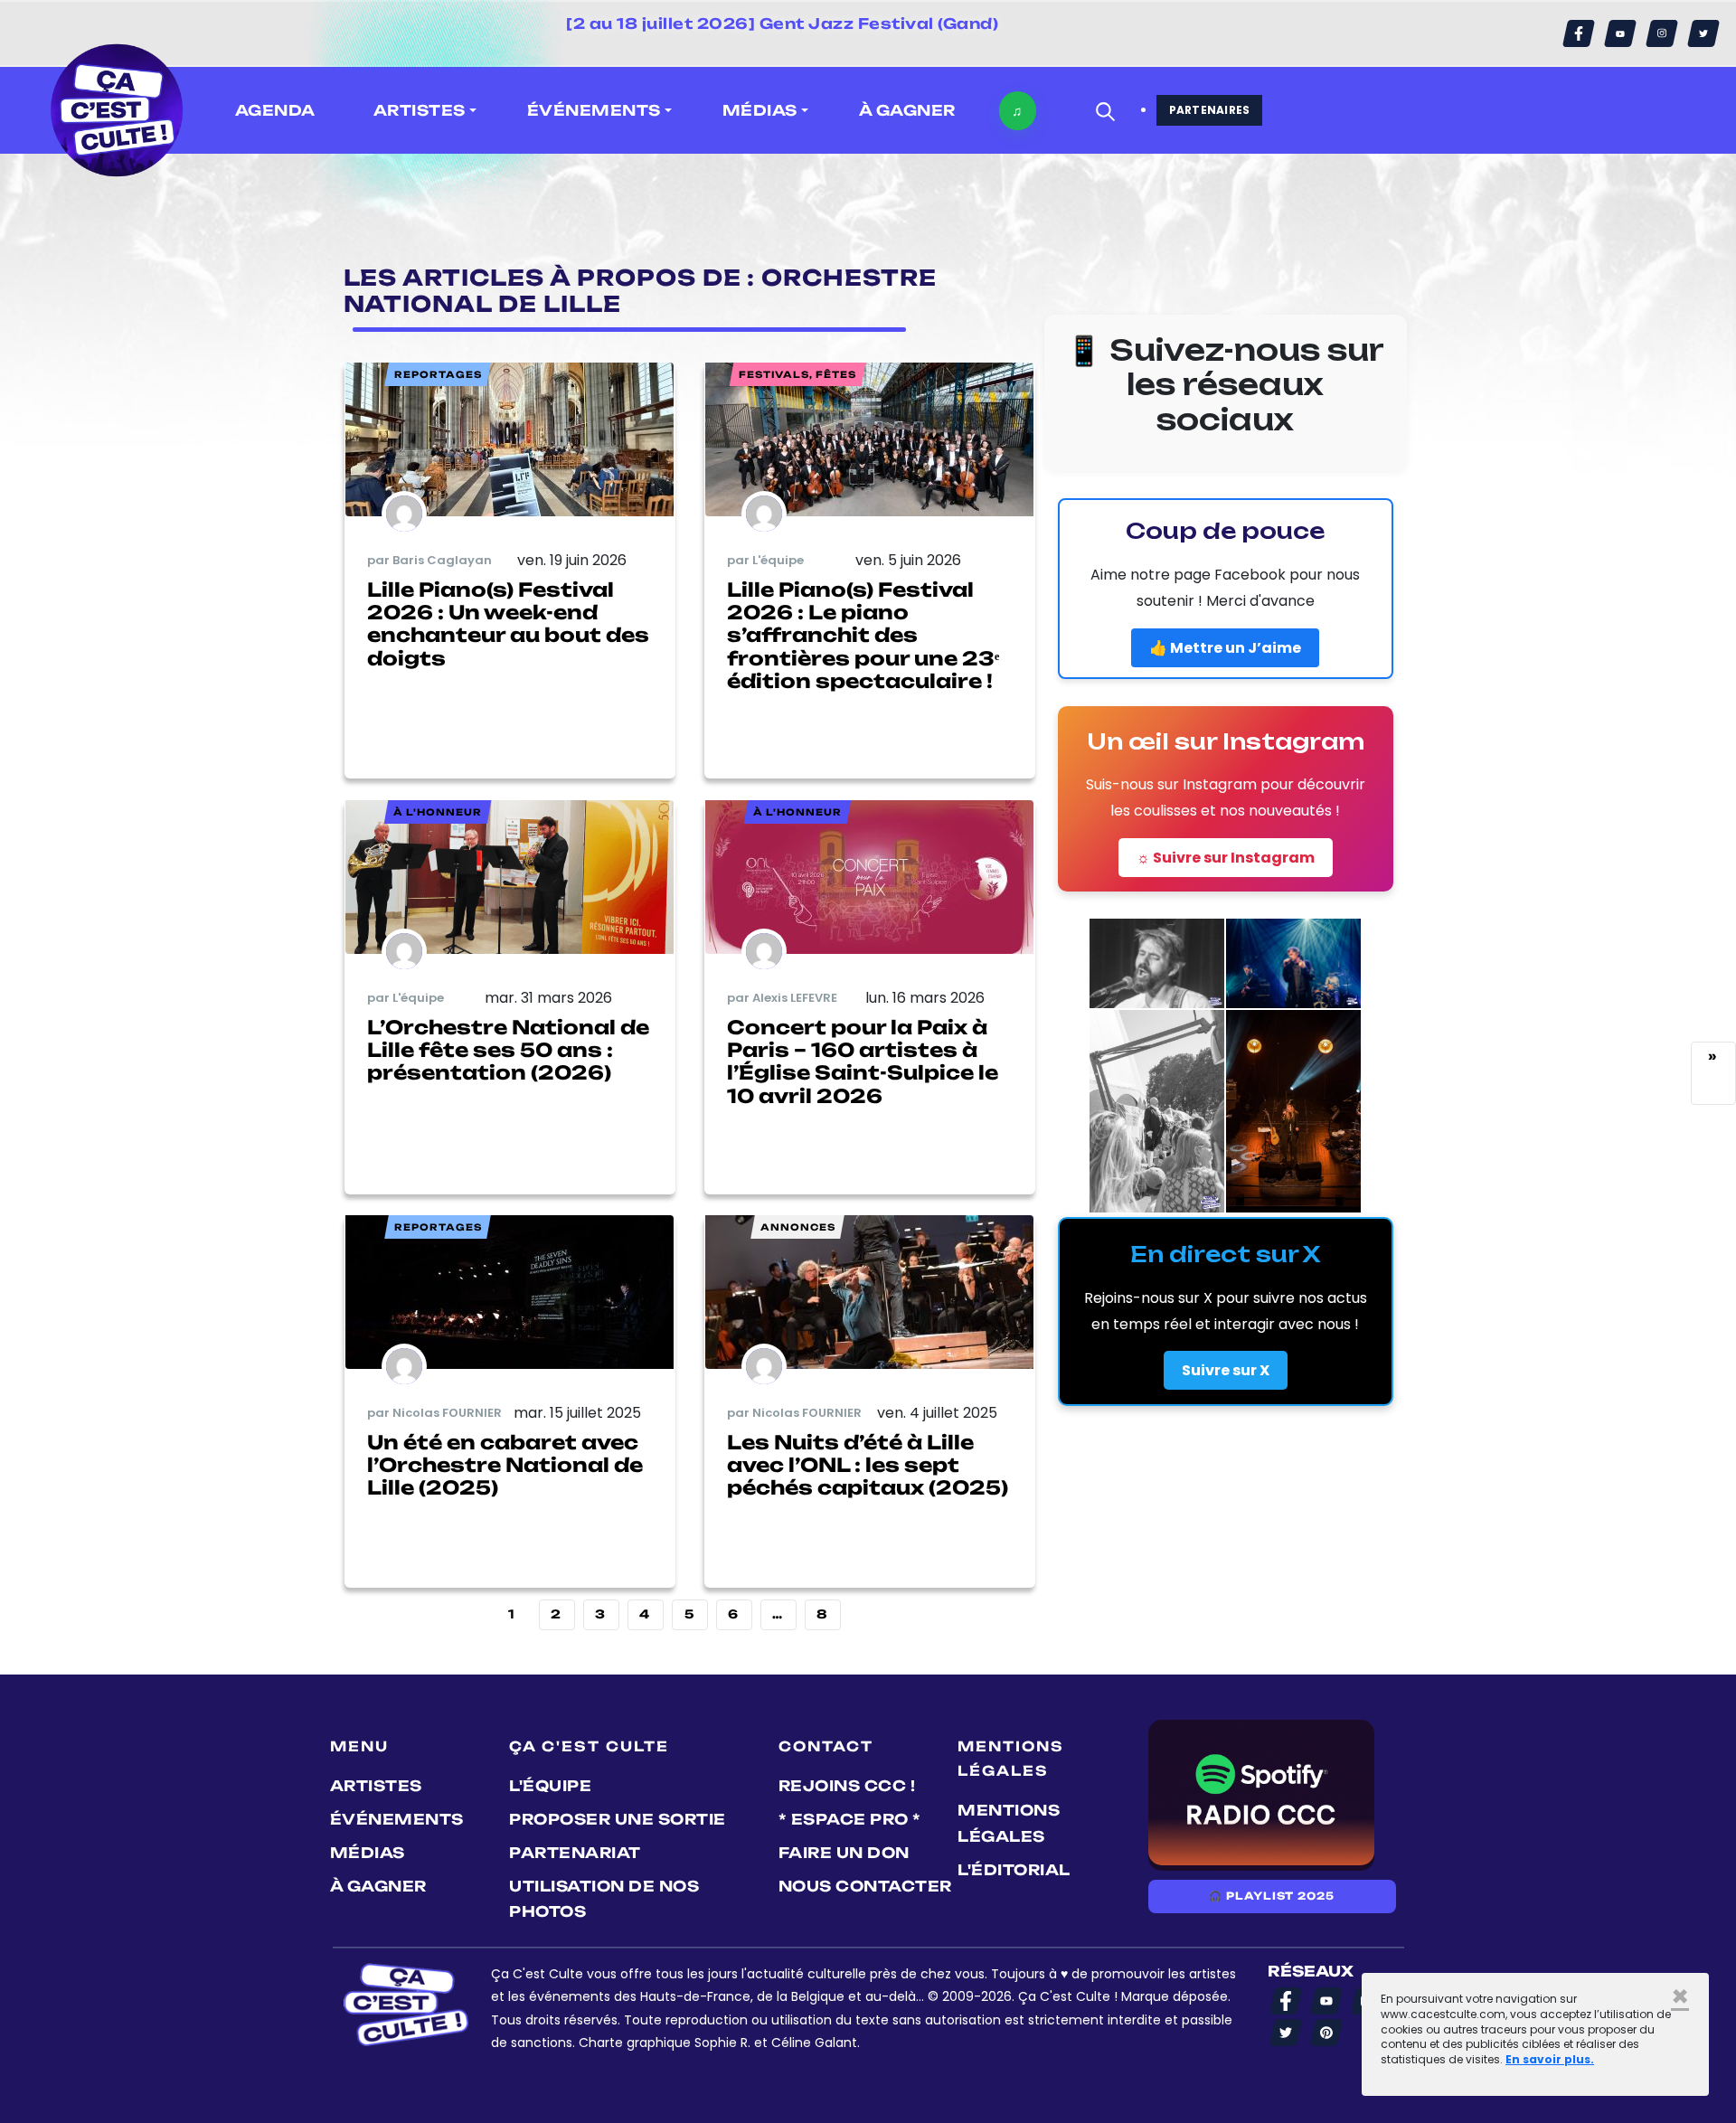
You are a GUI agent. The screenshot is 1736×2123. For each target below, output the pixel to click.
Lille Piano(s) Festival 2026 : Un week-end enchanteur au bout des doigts (508, 624)
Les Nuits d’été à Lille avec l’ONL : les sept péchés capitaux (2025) (868, 1465)
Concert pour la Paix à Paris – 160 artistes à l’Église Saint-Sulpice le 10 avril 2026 (863, 1061)
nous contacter (865, 1886)
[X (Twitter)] (1703, 33)
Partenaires (1210, 110)
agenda (275, 110)
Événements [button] (594, 110)
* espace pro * (850, 1819)
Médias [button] (760, 110)
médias (368, 1853)
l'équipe (550, 1786)
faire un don (844, 1853)
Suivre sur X (1226, 1370)
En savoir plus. (1550, 2059)
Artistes (376, 1786)
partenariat (575, 1853)
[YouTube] (1620, 33)
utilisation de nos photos (604, 1899)
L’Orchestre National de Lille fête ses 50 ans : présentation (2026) (508, 1050)
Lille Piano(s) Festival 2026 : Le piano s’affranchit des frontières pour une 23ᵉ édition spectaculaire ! (863, 635)
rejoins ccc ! (847, 1786)
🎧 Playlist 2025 (1271, 1896)
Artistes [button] (420, 110)
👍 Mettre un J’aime (1225, 648)
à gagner (907, 110)
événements (397, 1819)
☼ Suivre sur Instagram (1226, 858)
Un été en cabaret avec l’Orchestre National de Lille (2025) (505, 1465)
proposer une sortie (618, 1819)
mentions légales (1009, 1823)
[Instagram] (1662, 33)
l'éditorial (1014, 1870)
